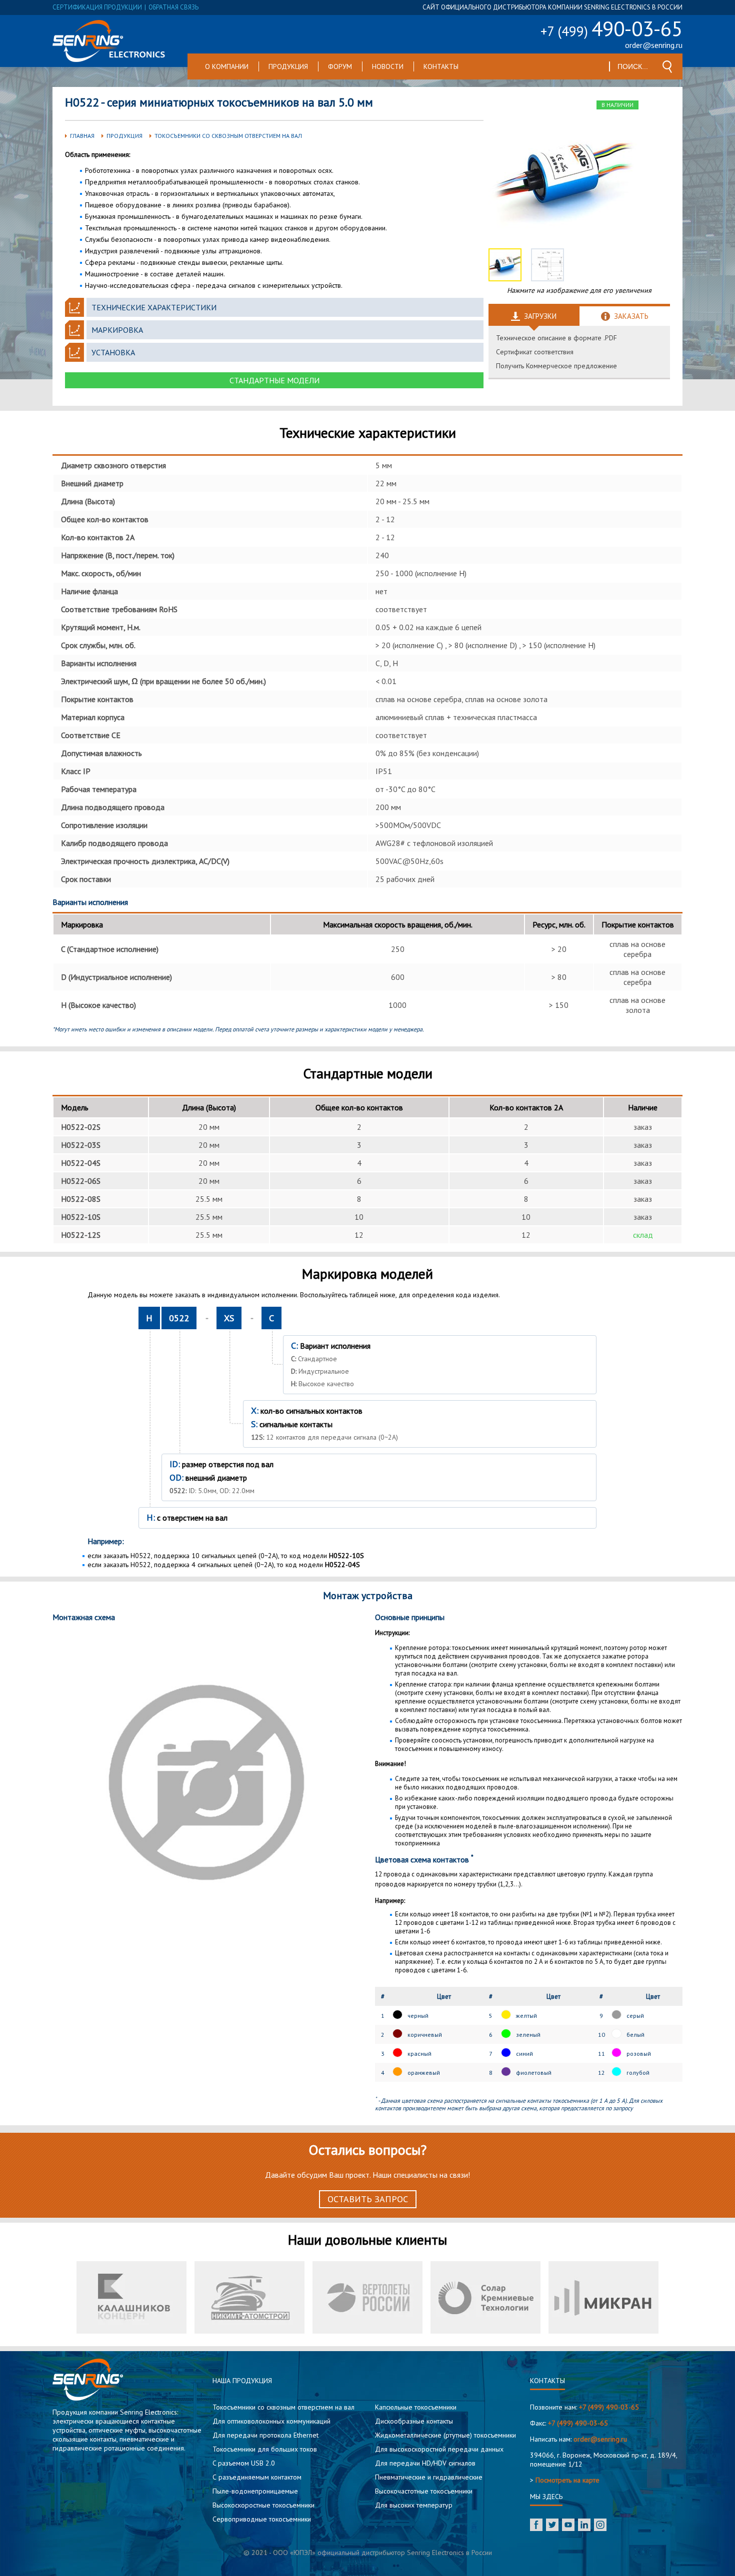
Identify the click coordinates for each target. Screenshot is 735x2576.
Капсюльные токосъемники (416, 2407)
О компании (227, 66)
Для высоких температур (414, 2505)
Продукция (288, 66)
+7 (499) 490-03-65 (609, 2407)
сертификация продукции (97, 7)
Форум (340, 66)
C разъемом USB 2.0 (244, 2463)
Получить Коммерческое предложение (556, 366)
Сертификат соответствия (535, 352)
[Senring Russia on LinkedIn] (584, 2526)
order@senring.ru (654, 45)
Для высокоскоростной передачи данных (439, 2449)
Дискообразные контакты (414, 2421)
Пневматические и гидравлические (429, 2477)
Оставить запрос (368, 2199)
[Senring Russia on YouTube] (568, 2526)
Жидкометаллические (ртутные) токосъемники (445, 2435)
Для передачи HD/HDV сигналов (425, 2463)
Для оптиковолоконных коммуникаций (271, 2421)
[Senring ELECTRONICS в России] (109, 41)
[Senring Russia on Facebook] (536, 2526)
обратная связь (173, 7)
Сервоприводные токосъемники (262, 2519)
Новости (388, 66)
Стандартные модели (274, 380)
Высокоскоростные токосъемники (263, 2505)
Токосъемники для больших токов (265, 2449)
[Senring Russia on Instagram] (600, 2526)
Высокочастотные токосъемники (424, 2491)
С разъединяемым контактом (257, 2477)
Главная (82, 136)
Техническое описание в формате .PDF (556, 338)
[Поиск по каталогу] (667, 67)
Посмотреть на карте (567, 2480)
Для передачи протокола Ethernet (265, 2435)
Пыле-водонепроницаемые (255, 2491)
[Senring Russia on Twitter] (552, 2526)
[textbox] (633, 66)
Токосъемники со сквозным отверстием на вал (228, 136)
